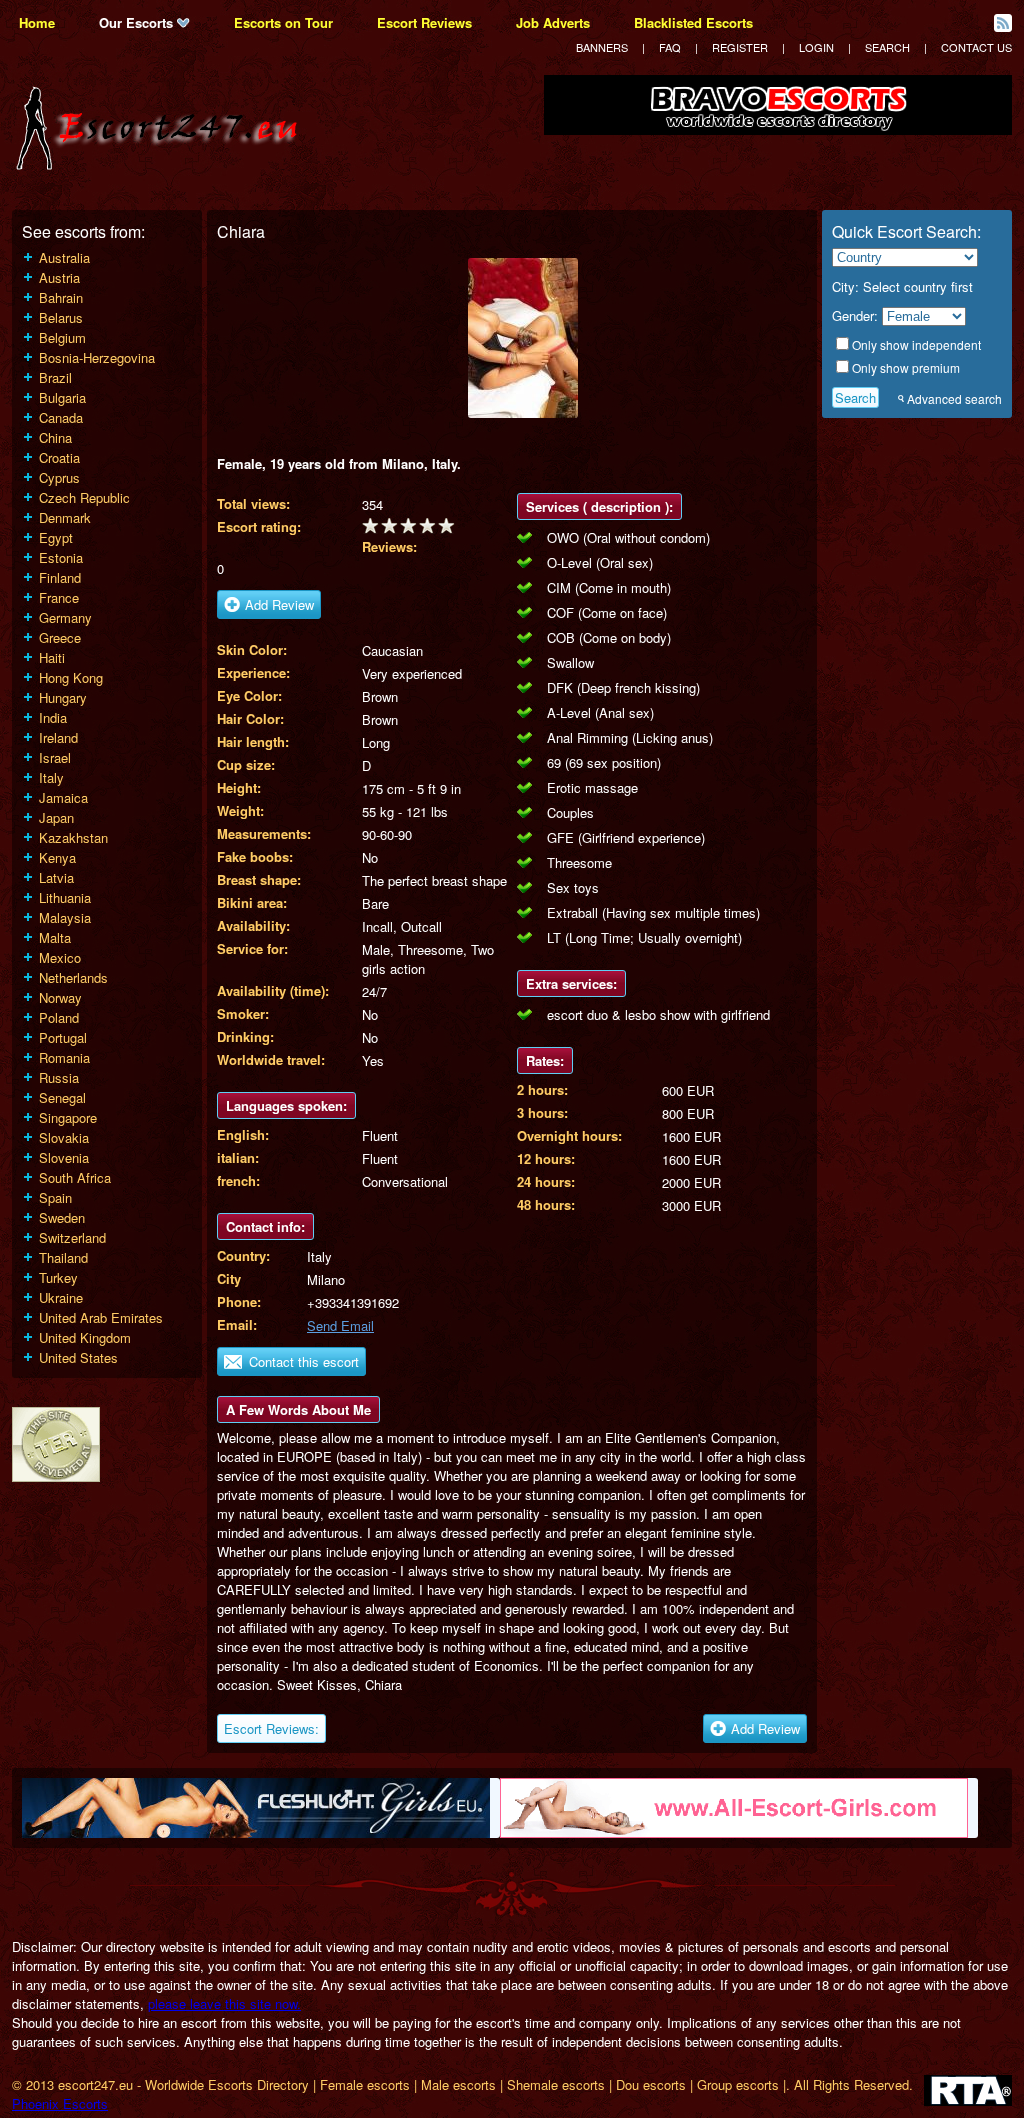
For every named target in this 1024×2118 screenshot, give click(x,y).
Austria (59, 277)
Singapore (68, 1117)
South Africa (75, 1177)
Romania (64, 1057)
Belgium (62, 337)
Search (887, 47)
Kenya (57, 857)
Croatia (59, 457)
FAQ (670, 47)
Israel (55, 757)
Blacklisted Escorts (693, 22)
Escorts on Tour (283, 22)
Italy (51, 777)
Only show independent (916, 344)
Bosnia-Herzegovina (97, 357)
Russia (59, 1077)
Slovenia (64, 1157)
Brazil (55, 377)
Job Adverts (553, 22)
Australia (64, 257)
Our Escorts (138, 22)
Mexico (60, 957)
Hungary (63, 697)
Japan (56, 817)
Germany (65, 617)
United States (78, 1357)
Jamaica (63, 797)
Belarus (61, 317)
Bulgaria (62, 397)
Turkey (58, 1277)
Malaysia (65, 917)
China (55, 437)
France (59, 597)
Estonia (61, 557)
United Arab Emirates (101, 1317)
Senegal (62, 1097)
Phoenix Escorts (60, 2103)
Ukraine (61, 1297)
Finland (60, 577)
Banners (602, 47)
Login (816, 47)
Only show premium (906, 367)
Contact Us (976, 47)
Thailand (63, 1257)
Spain (55, 1197)
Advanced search (954, 398)
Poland (59, 1017)
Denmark (65, 517)
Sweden (62, 1217)
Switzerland (72, 1237)
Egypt (56, 537)
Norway (60, 997)
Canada (61, 417)
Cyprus (59, 477)
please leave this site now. (224, 2003)
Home (37, 22)
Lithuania (65, 897)
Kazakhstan (73, 837)
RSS (1003, 23)
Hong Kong (71, 677)
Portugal (63, 1037)
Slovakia (64, 1137)
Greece (60, 637)
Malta (55, 937)
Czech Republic (84, 497)
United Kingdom (85, 1337)
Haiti (52, 657)
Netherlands (73, 977)
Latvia (56, 877)
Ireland (58, 737)
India (53, 717)
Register (740, 47)
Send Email (340, 1325)
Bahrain (61, 297)
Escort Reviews (424, 22)
